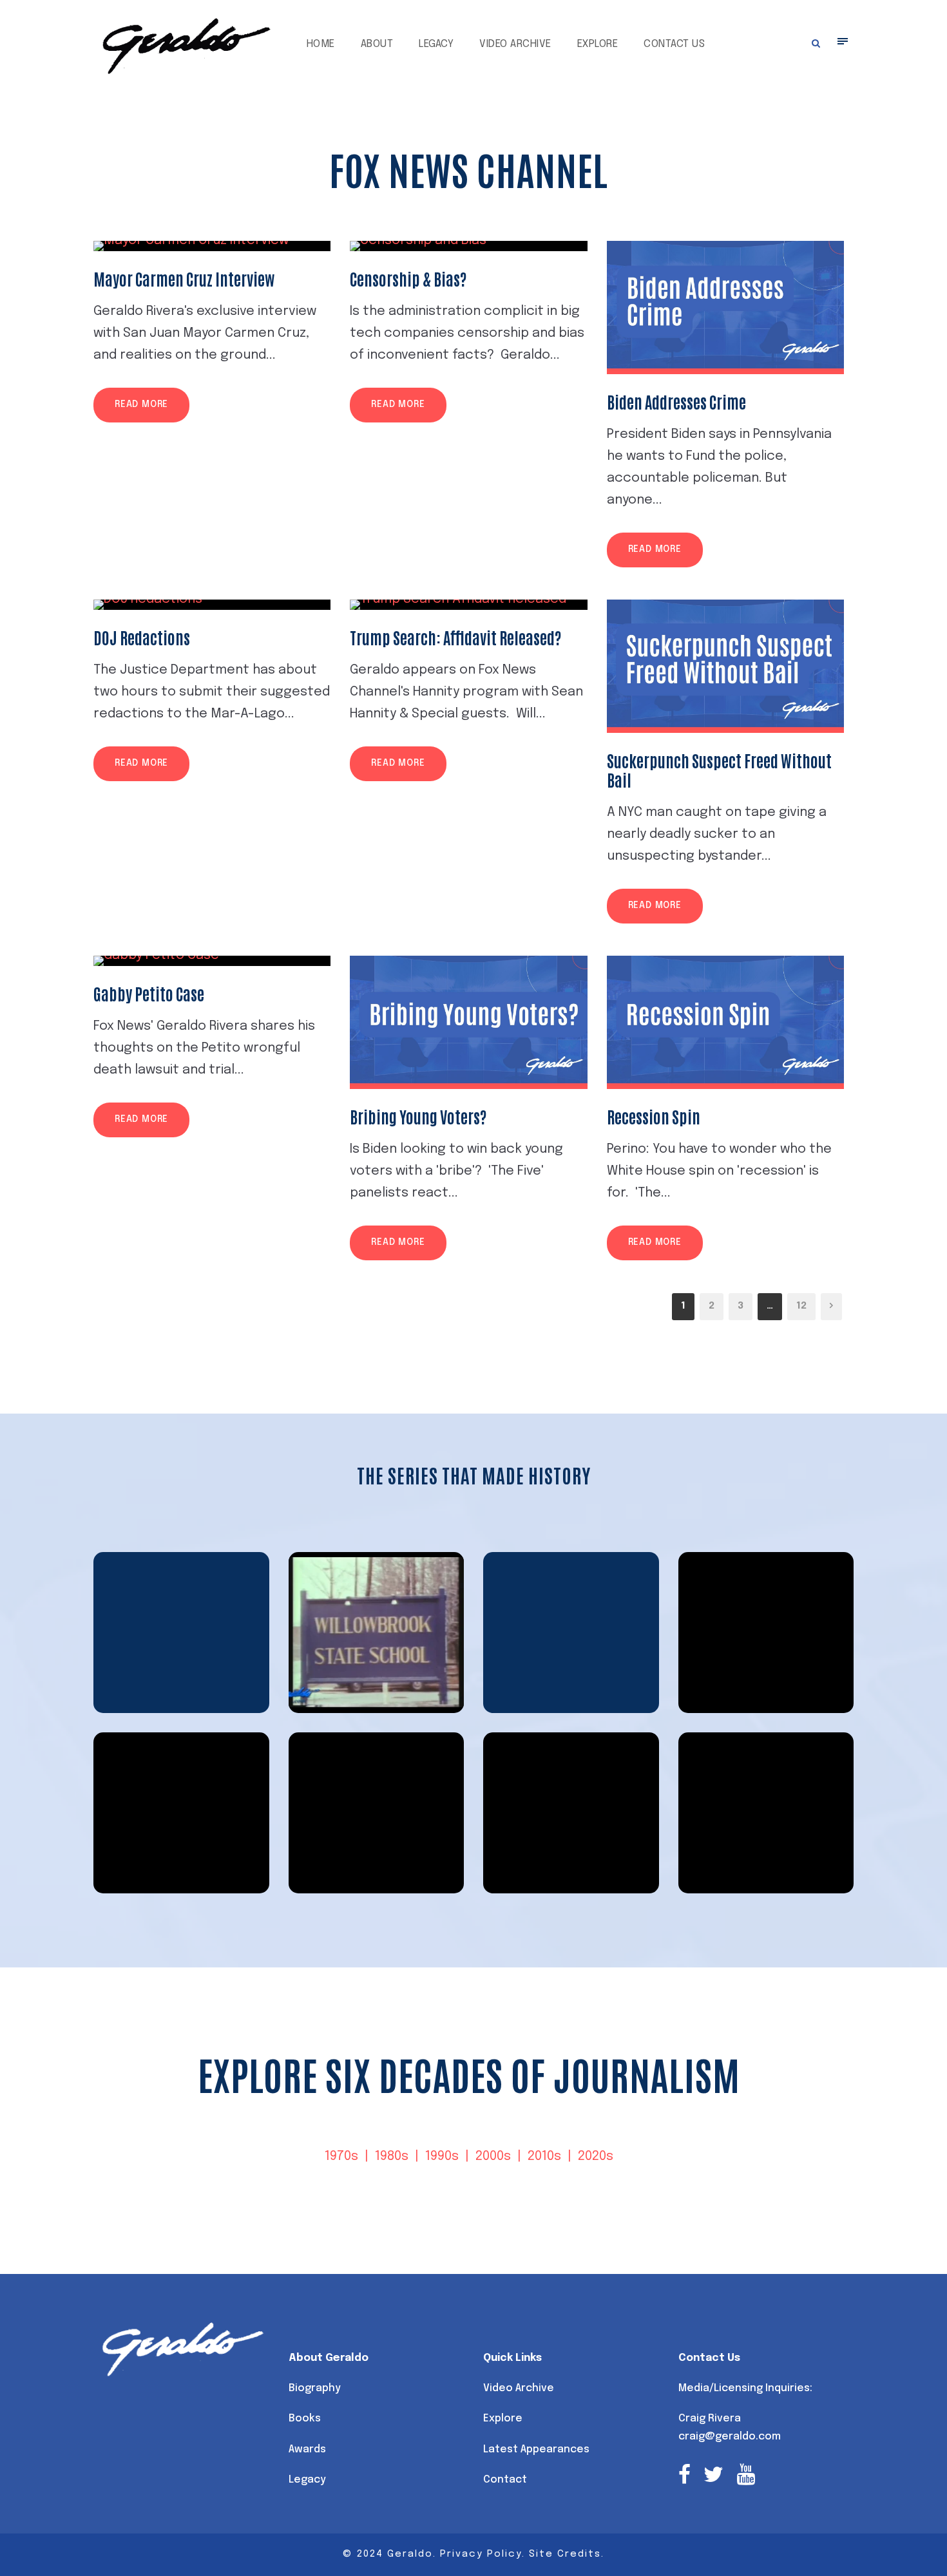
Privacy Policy (481, 2554)
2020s (596, 2156)
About (377, 44)
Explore (598, 44)
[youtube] (746, 2477)
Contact (505, 2480)
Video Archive (515, 44)
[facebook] (684, 2477)
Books (305, 2419)
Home (321, 44)
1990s (442, 2156)
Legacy (436, 44)
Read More (141, 404)
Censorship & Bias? (408, 278)
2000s (493, 2156)
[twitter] (713, 2477)
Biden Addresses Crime (676, 401)
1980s (392, 2156)
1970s (341, 2156)
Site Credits (565, 2554)
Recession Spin (654, 1116)
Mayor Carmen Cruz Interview (184, 278)
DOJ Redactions (142, 637)
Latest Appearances (536, 2449)
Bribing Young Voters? (418, 1116)
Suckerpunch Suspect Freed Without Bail (719, 770)
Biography (315, 2388)
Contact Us (674, 44)
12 (801, 1306)
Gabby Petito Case (149, 993)
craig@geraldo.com (730, 2437)
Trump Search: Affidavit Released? (455, 637)
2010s (544, 2156)
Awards (307, 2449)
